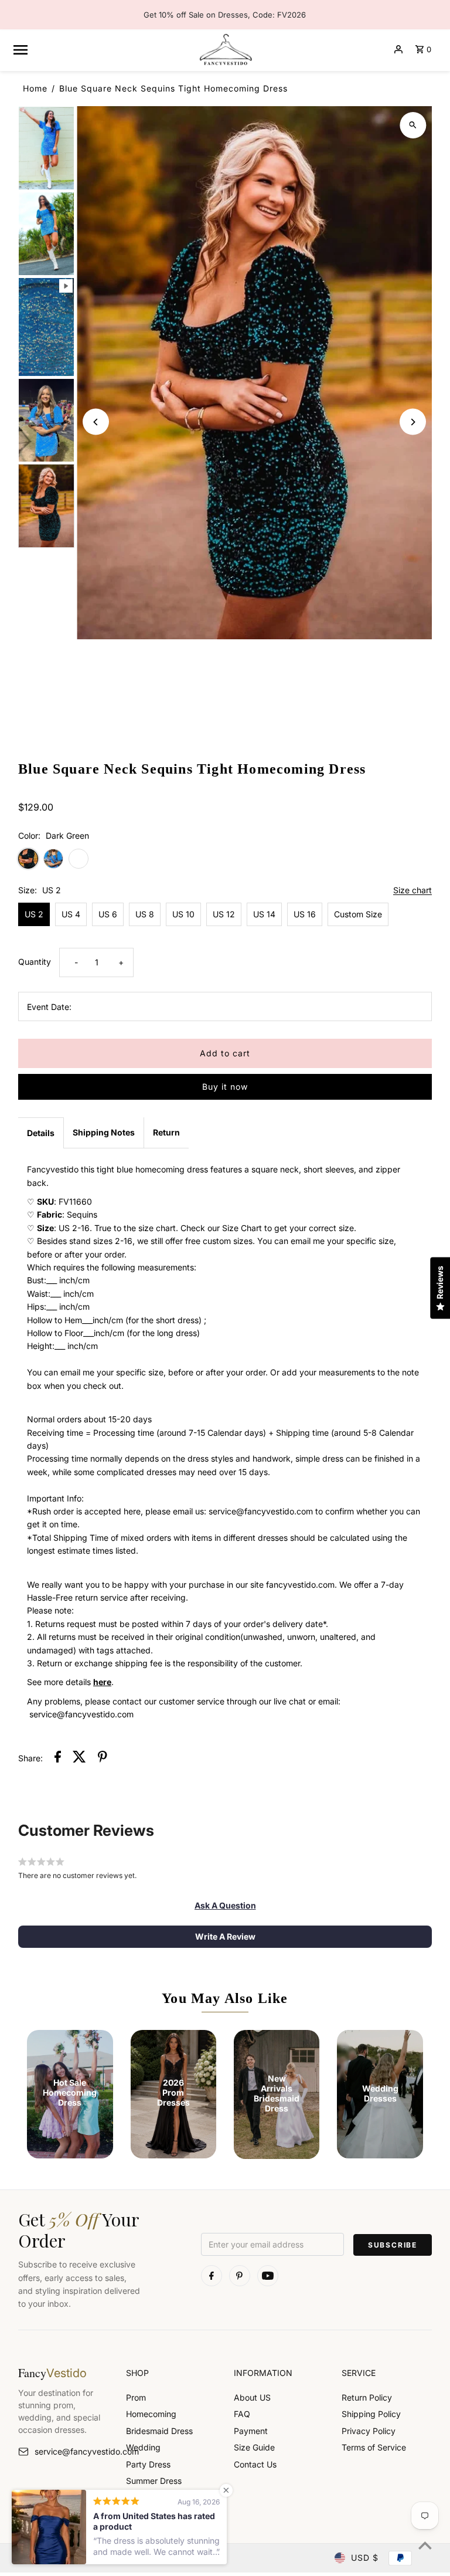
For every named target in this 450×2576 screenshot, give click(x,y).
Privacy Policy (369, 2431)
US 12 (224, 914)
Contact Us (255, 2464)
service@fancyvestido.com (71, 2451)
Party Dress (148, 2464)
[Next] (413, 422)
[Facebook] (212, 2276)
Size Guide (254, 2447)
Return (166, 1132)
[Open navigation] (100, 49)
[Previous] (96, 422)
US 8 (145, 914)
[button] (225, 1906)
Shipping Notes (104, 1132)
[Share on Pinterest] (103, 1758)
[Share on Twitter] (79, 1758)
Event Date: (49, 1007)
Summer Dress (154, 2481)
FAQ (242, 2414)
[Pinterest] (240, 2276)
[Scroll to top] (425, 2545)
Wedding (143, 2447)
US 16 (305, 914)
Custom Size (358, 914)
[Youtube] (268, 2276)
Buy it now (225, 1087)
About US (252, 2397)
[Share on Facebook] (58, 1758)
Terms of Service (374, 2447)
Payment (251, 2431)
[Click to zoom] (413, 125)
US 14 (264, 914)
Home (35, 88)
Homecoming (151, 2414)
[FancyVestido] (225, 49)
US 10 (183, 914)
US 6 (108, 914)
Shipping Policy (371, 2414)
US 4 (71, 914)
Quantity (35, 962)
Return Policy (367, 2397)
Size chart (412, 891)
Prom (136, 2397)
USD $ (365, 2558)
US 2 (34, 914)
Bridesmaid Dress (159, 2431)
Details (41, 1133)
